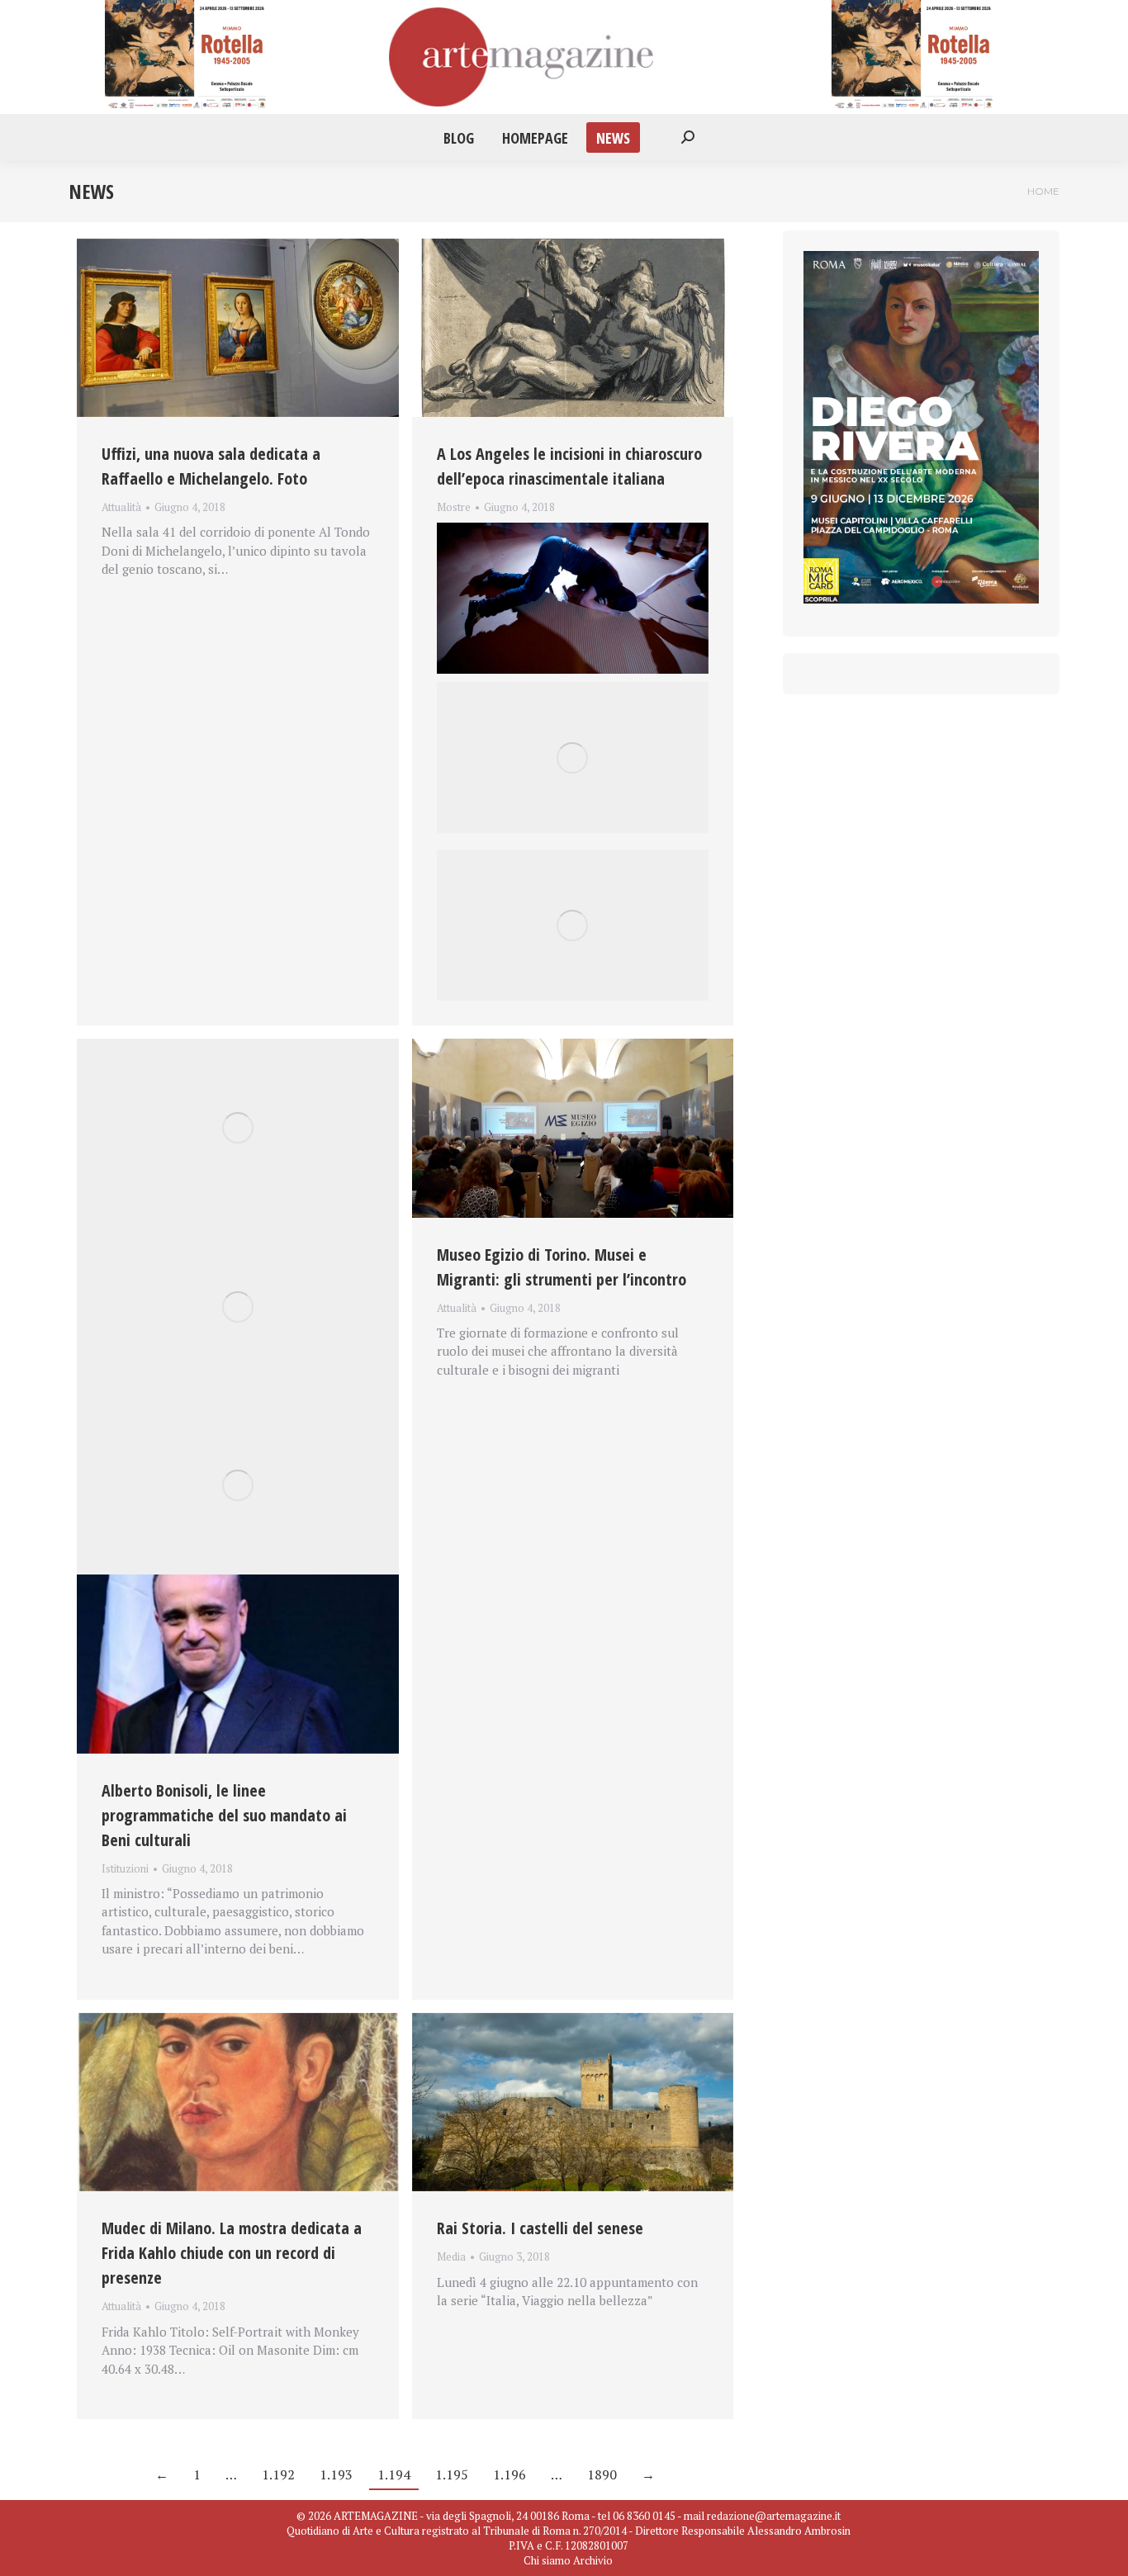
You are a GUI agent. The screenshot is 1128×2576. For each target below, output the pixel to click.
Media (451, 2256)
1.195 (452, 2474)
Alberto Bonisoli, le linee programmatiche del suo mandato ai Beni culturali (224, 1815)
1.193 (336, 2474)
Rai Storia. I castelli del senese (540, 2228)
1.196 (509, 2474)
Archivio (593, 2560)
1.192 (278, 2474)
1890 (602, 2474)
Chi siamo (547, 2560)
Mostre (454, 507)
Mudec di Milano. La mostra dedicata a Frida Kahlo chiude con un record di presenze (232, 2253)
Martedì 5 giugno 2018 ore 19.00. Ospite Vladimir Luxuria (549, 527)
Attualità (121, 507)
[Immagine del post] (238, 328)
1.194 (394, 2474)
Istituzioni (125, 1868)
